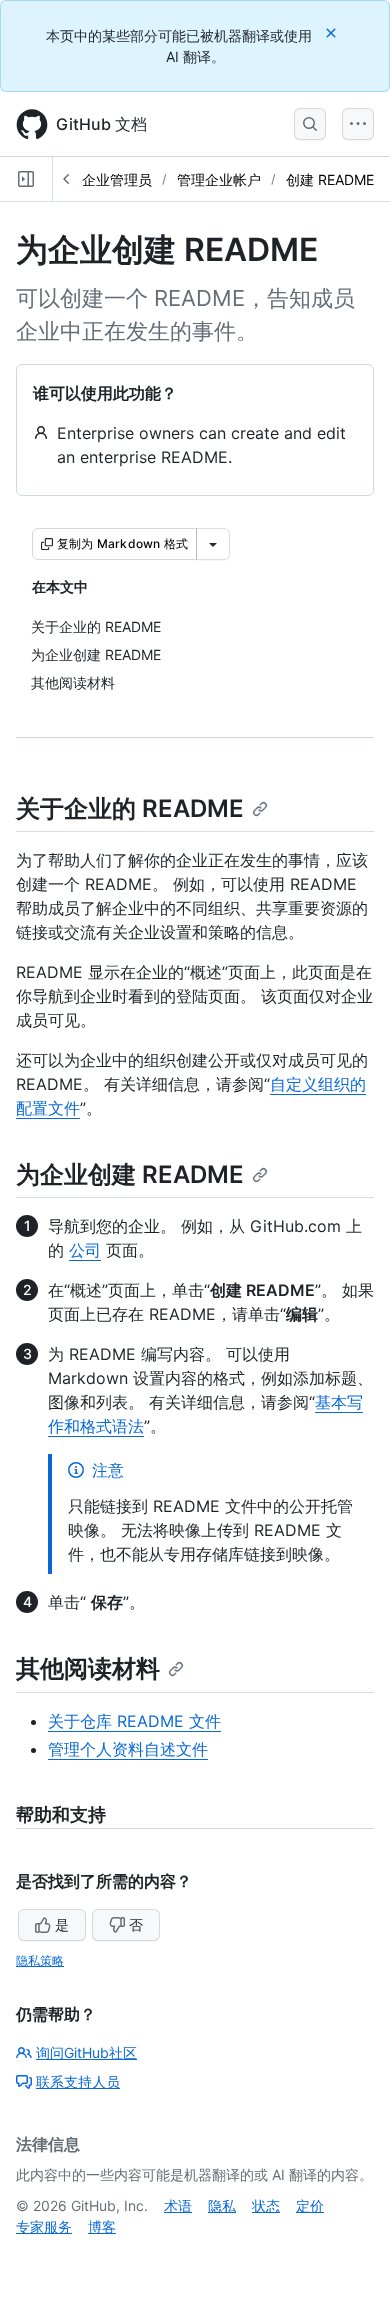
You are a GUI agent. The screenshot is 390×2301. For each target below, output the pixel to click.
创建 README (330, 179)
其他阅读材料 (88, 1668)
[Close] (333, 32)
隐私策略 (40, 1960)
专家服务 (44, 2226)
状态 (266, 2205)
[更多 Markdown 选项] (213, 544)
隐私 (222, 2205)
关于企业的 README (130, 808)
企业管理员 (117, 179)
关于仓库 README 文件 (134, 1721)
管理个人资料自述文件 (128, 1749)
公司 (85, 1250)
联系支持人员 (78, 2081)
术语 (178, 2205)
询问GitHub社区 (86, 2052)
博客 (102, 2226)
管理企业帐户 (219, 179)
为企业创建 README (130, 1174)
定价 (310, 2205)
